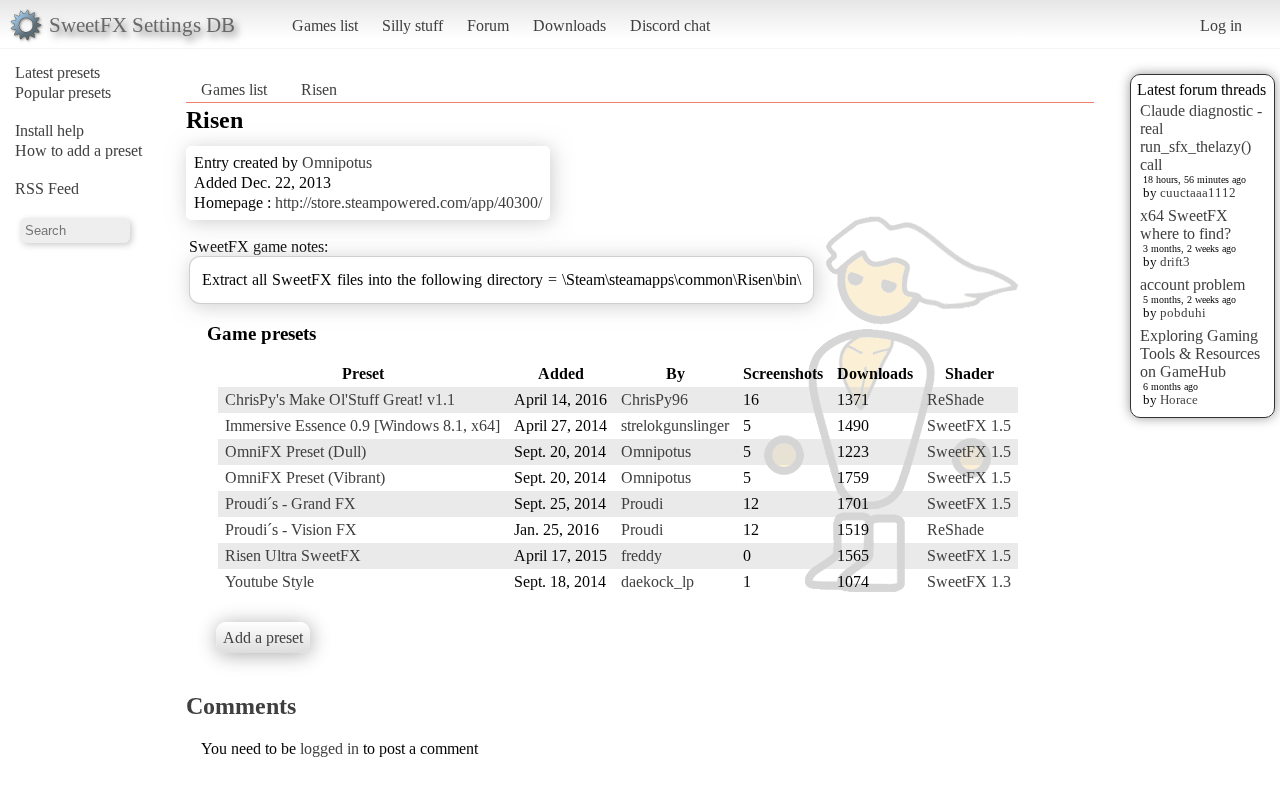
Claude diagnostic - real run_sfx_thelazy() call (1201, 137)
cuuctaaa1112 (1198, 192)
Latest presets (57, 72)
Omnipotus (337, 162)
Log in (1221, 25)
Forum (488, 25)
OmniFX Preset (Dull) (295, 451)
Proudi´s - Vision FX (291, 529)
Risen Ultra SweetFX (293, 555)
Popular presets (63, 92)
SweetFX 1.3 (969, 581)
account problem (1192, 284)
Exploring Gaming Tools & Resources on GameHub (1200, 353)
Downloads (569, 25)
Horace (1179, 399)
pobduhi (1183, 312)
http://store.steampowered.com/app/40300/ (408, 202)
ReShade (955, 399)
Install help (49, 130)
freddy (641, 555)
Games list (325, 25)
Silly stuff (412, 25)
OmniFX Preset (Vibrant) (305, 477)
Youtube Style (269, 581)
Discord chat (670, 25)
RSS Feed (47, 188)
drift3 (1175, 261)
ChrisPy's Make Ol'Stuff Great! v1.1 (340, 399)
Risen (319, 89)
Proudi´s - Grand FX (290, 503)
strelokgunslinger (675, 425)
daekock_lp (657, 581)
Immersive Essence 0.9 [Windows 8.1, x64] (362, 425)
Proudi (642, 503)
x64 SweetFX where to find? (1185, 224)
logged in (329, 748)
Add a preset (263, 637)
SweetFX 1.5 (969, 425)
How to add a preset (78, 150)
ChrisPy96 (654, 399)
